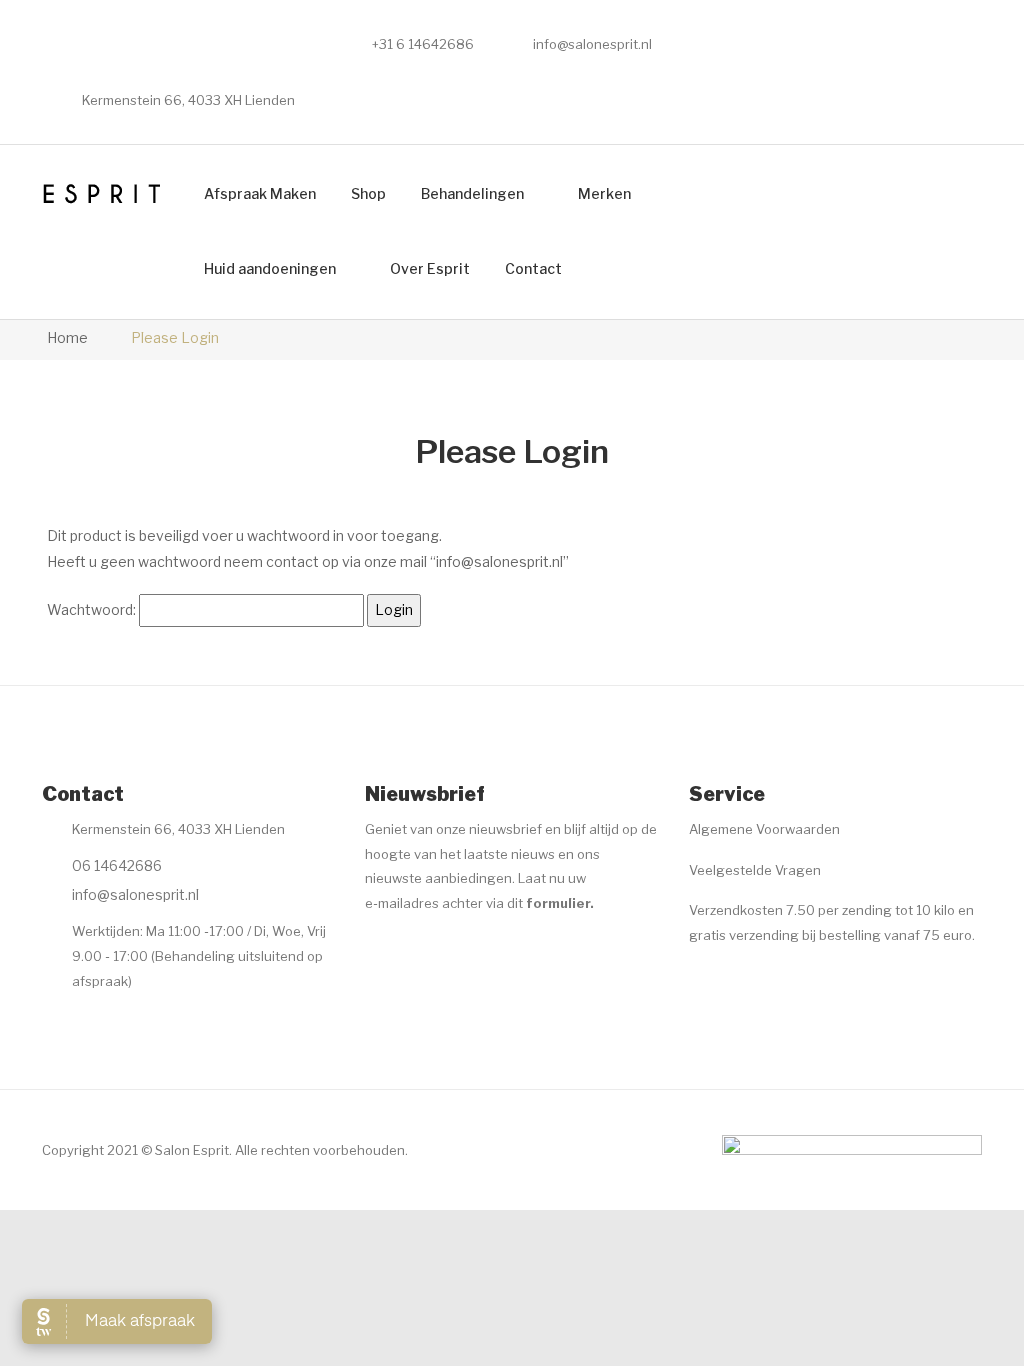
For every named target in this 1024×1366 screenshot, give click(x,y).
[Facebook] (377, 953)
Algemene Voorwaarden (764, 829)
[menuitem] (260, 194)
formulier (558, 903)
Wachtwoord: (93, 609)
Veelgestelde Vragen (755, 870)
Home (67, 337)
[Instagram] (416, 953)
